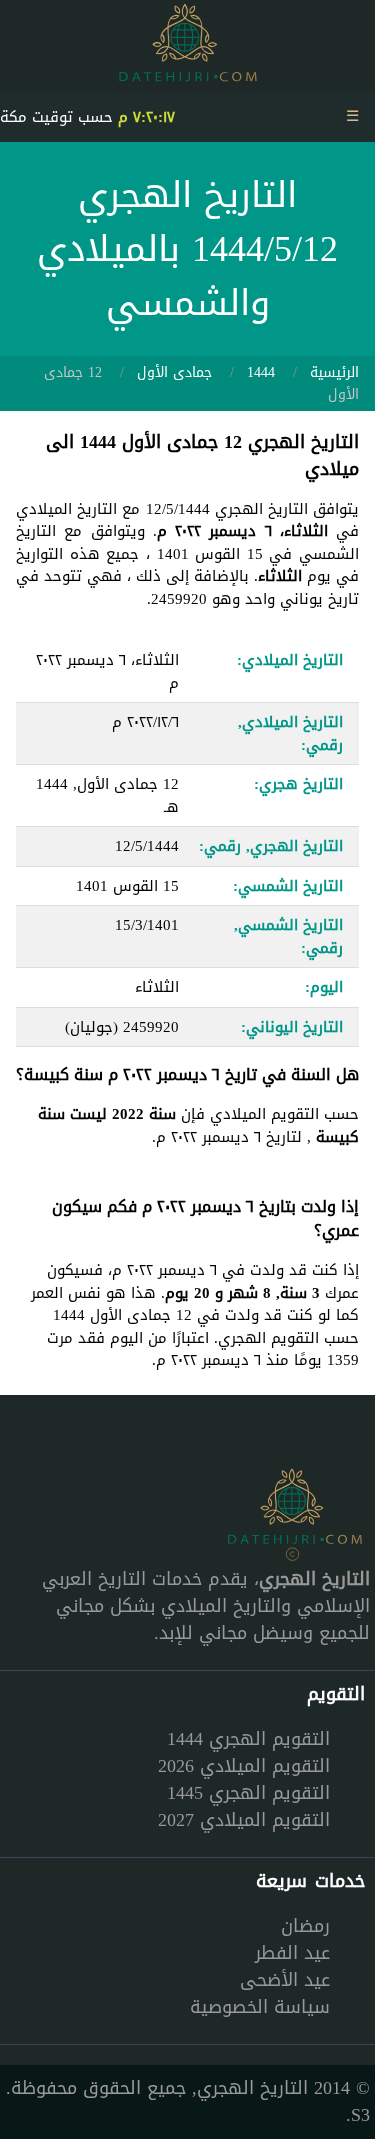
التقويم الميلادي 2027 (244, 1820)
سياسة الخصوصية (260, 2007)
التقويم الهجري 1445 (248, 1793)
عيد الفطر (292, 1953)
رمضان (305, 1926)
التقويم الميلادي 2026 (244, 1766)
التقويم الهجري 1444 (248, 1739)
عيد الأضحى (285, 1980)
